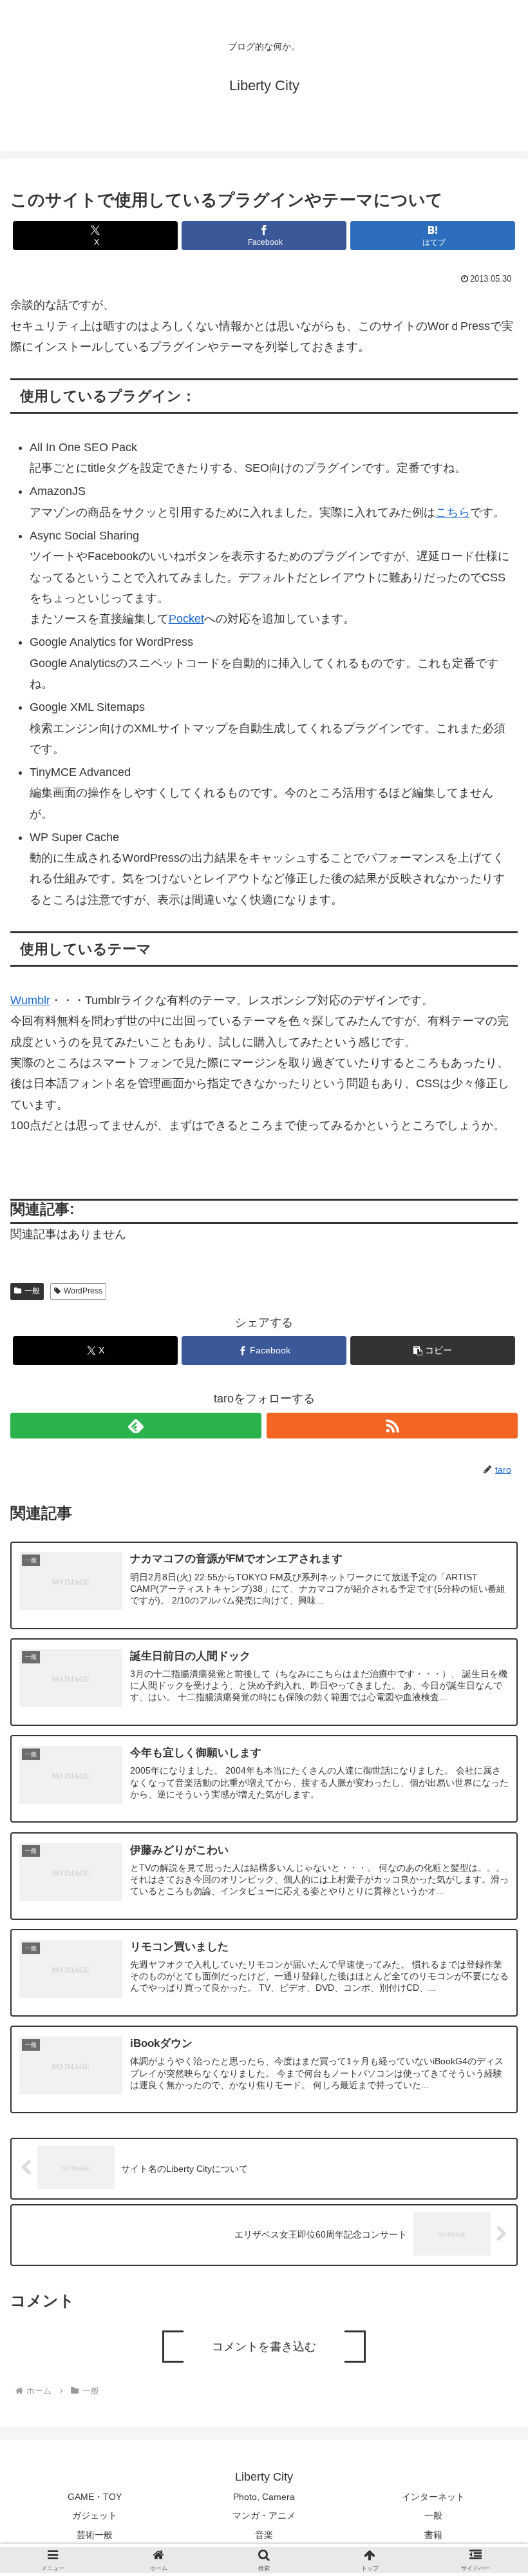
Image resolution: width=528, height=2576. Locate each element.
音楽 (264, 2535)
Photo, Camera (264, 2497)
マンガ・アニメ (264, 2515)
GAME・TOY (95, 2497)
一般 (32, 1291)
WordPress (83, 1291)
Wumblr (30, 1000)
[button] (433, 1351)
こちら (453, 512)
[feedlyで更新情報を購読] (136, 1426)
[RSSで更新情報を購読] (392, 1426)
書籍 (433, 2535)
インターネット (433, 2497)
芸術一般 (95, 2535)
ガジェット (95, 2515)
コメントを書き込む (264, 2347)
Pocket (186, 619)
